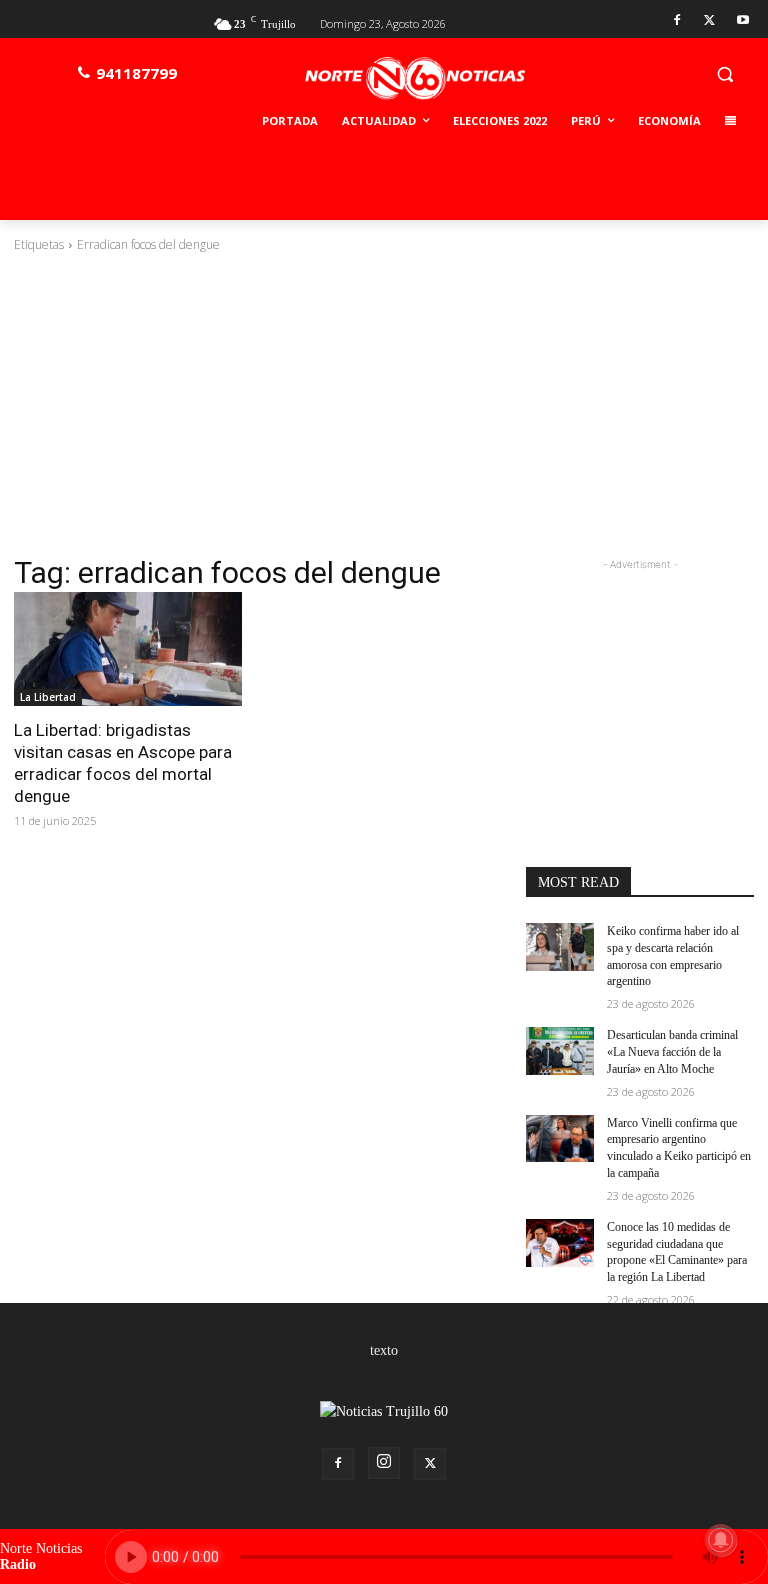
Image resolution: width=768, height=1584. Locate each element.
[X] (709, 21)
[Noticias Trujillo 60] (415, 78)
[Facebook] (677, 21)
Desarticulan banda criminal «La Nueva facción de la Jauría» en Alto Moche (672, 1052)
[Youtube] (742, 21)
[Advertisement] (384, 404)
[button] (724, 73)
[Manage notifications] (721, 1540)
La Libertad (48, 697)
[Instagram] (384, 1463)
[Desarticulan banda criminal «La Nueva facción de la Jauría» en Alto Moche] (560, 1051)
